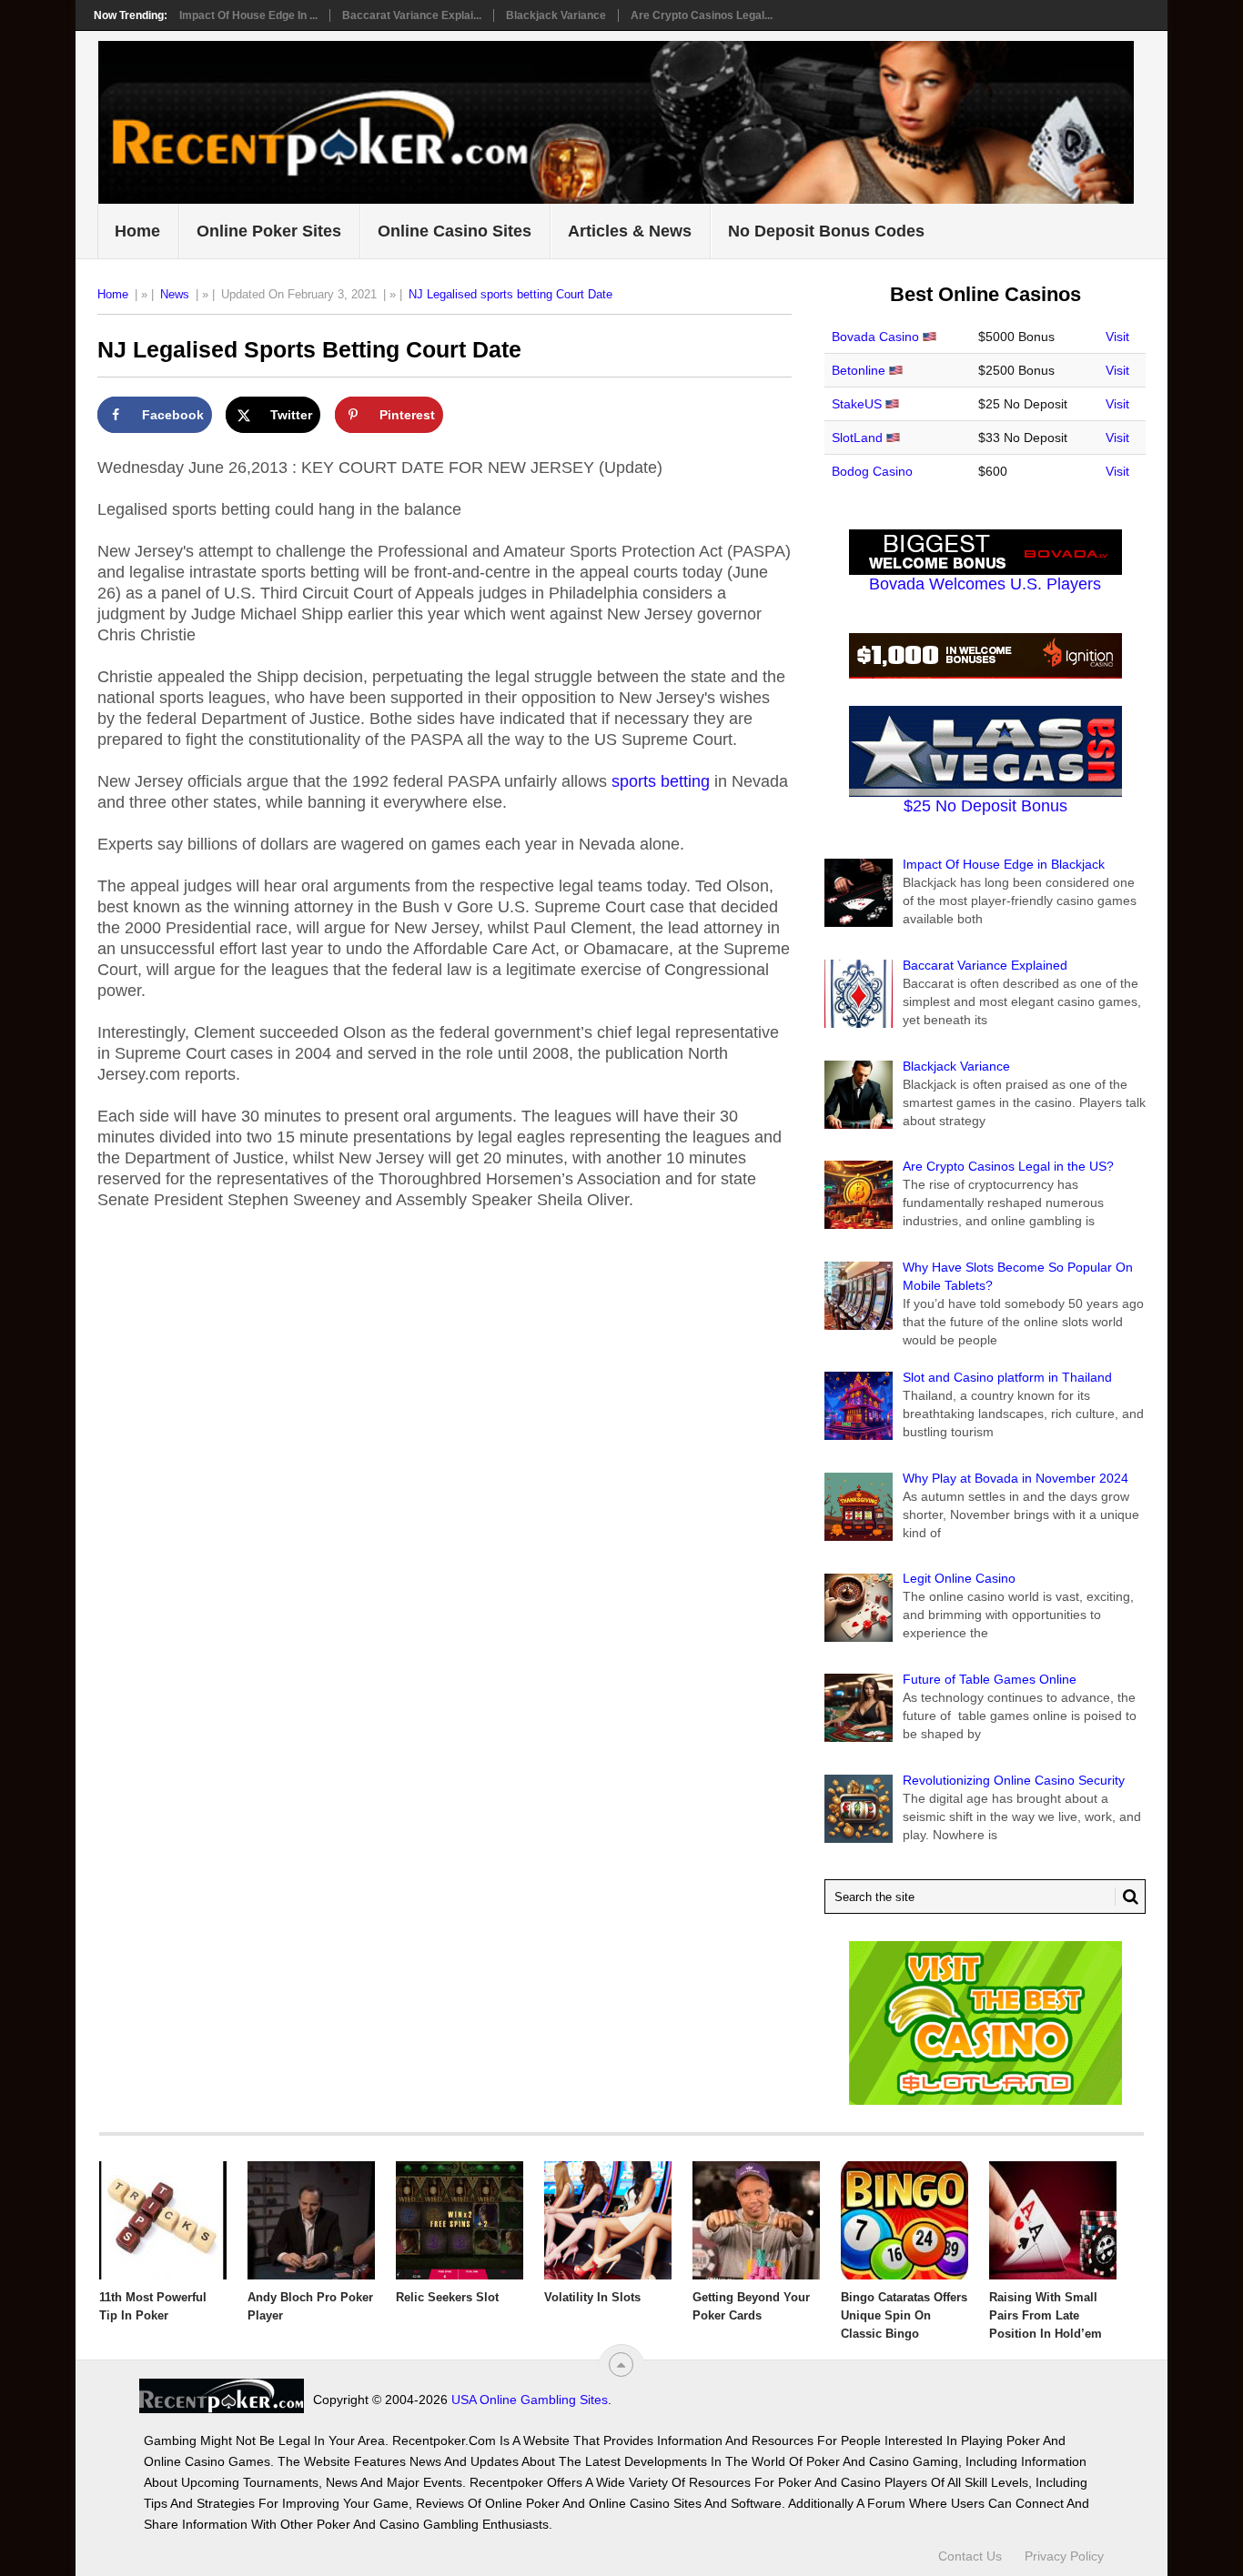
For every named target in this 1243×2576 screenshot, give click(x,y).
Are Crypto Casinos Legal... (702, 15)
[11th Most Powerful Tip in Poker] (163, 2220)
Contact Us (970, 2556)
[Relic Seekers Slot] (460, 2220)
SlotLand (857, 438)
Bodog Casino (872, 471)
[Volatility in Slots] (608, 2220)
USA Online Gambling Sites (530, 2400)
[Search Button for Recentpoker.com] (1127, 1897)
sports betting (661, 781)
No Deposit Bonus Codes (826, 231)
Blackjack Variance (556, 15)
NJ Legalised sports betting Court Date (510, 294)
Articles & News (630, 231)
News (175, 294)
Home (137, 231)
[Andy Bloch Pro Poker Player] (311, 2220)
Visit (1117, 337)
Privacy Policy (1064, 2556)
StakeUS (857, 404)
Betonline (859, 370)
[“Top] (621, 2365)
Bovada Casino (875, 337)
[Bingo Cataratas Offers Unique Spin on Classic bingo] (904, 2220)
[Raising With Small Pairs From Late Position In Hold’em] (1053, 2220)
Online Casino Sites (455, 231)
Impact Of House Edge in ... (248, 15)
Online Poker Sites (269, 231)
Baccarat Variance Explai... (412, 15)
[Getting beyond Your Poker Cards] (756, 2220)
